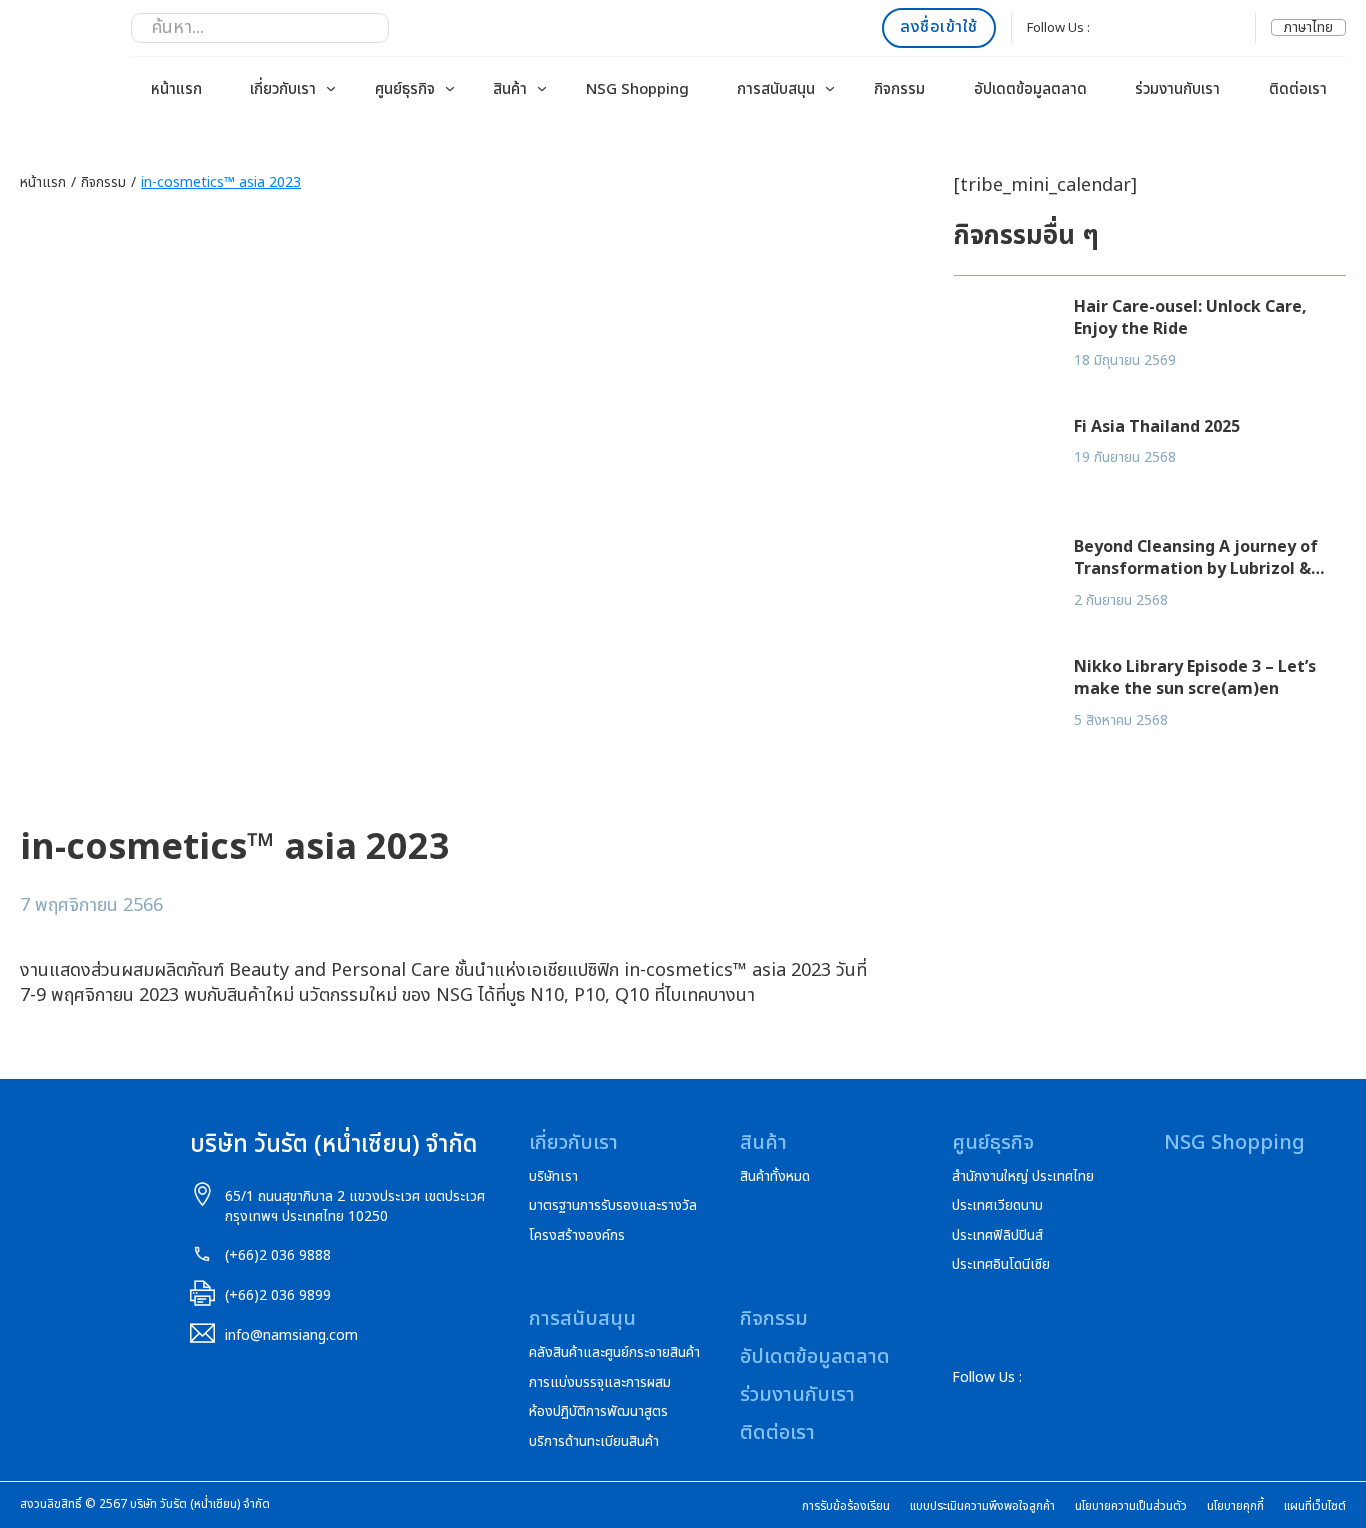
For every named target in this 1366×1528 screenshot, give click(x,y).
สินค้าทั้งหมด (775, 1177)
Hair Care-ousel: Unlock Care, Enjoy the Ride (1190, 318)
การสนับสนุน (776, 89)
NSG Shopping (637, 89)
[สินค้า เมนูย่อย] (542, 89)
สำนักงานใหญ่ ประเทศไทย (1023, 1177)
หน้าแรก (176, 89)
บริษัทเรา (553, 1177)
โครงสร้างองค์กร (577, 1236)
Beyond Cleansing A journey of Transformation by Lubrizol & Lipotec (1196, 569)
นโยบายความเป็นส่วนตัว (1131, 1506)
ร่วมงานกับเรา (1177, 89)
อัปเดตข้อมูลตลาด (1030, 89)
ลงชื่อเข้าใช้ (939, 27)
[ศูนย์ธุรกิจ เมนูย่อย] (450, 89)
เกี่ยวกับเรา (283, 89)
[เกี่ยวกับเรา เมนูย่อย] (331, 89)
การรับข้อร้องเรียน (846, 1506)
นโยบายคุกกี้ (1235, 1506)
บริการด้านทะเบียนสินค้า (594, 1442)
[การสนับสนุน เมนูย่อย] (830, 89)
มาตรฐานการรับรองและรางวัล (613, 1206)
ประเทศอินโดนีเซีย (1001, 1265)
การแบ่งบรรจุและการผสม (600, 1383)
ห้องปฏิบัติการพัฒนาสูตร (598, 1412)
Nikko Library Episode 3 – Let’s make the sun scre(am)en (1195, 678)
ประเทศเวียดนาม (997, 1206)
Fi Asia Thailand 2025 (1157, 427)
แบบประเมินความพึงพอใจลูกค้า (982, 1506)
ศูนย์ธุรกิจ (405, 89)
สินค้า (510, 89)
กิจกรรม (899, 89)
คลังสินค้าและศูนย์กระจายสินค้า (614, 1353)
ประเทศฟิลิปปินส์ (997, 1236)
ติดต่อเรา (1298, 89)
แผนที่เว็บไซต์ (1315, 1506)
